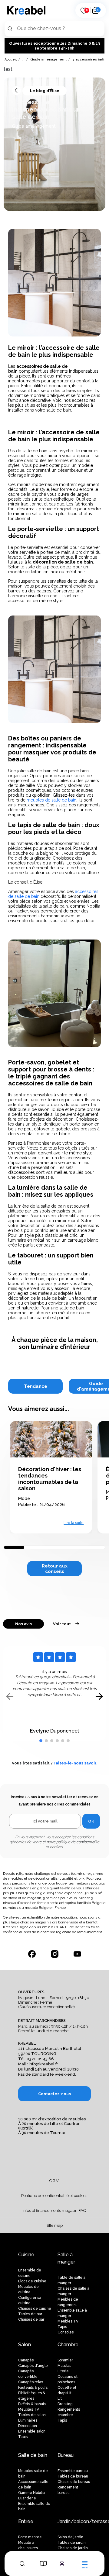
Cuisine (26, 2255)
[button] (41, 1741)
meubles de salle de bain (51, 800)
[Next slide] (99, 1697)
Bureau (66, 2455)
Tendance (36, 1386)
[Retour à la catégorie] (17, 91)
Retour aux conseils (55, 1569)
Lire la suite (74, 1523)
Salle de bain (33, 2455)
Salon (25, 2345)
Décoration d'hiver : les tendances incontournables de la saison (50, 1479)
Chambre (68, 2345)
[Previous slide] (10, 1697)
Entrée (26, 2521)
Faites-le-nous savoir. (76, 1763)
